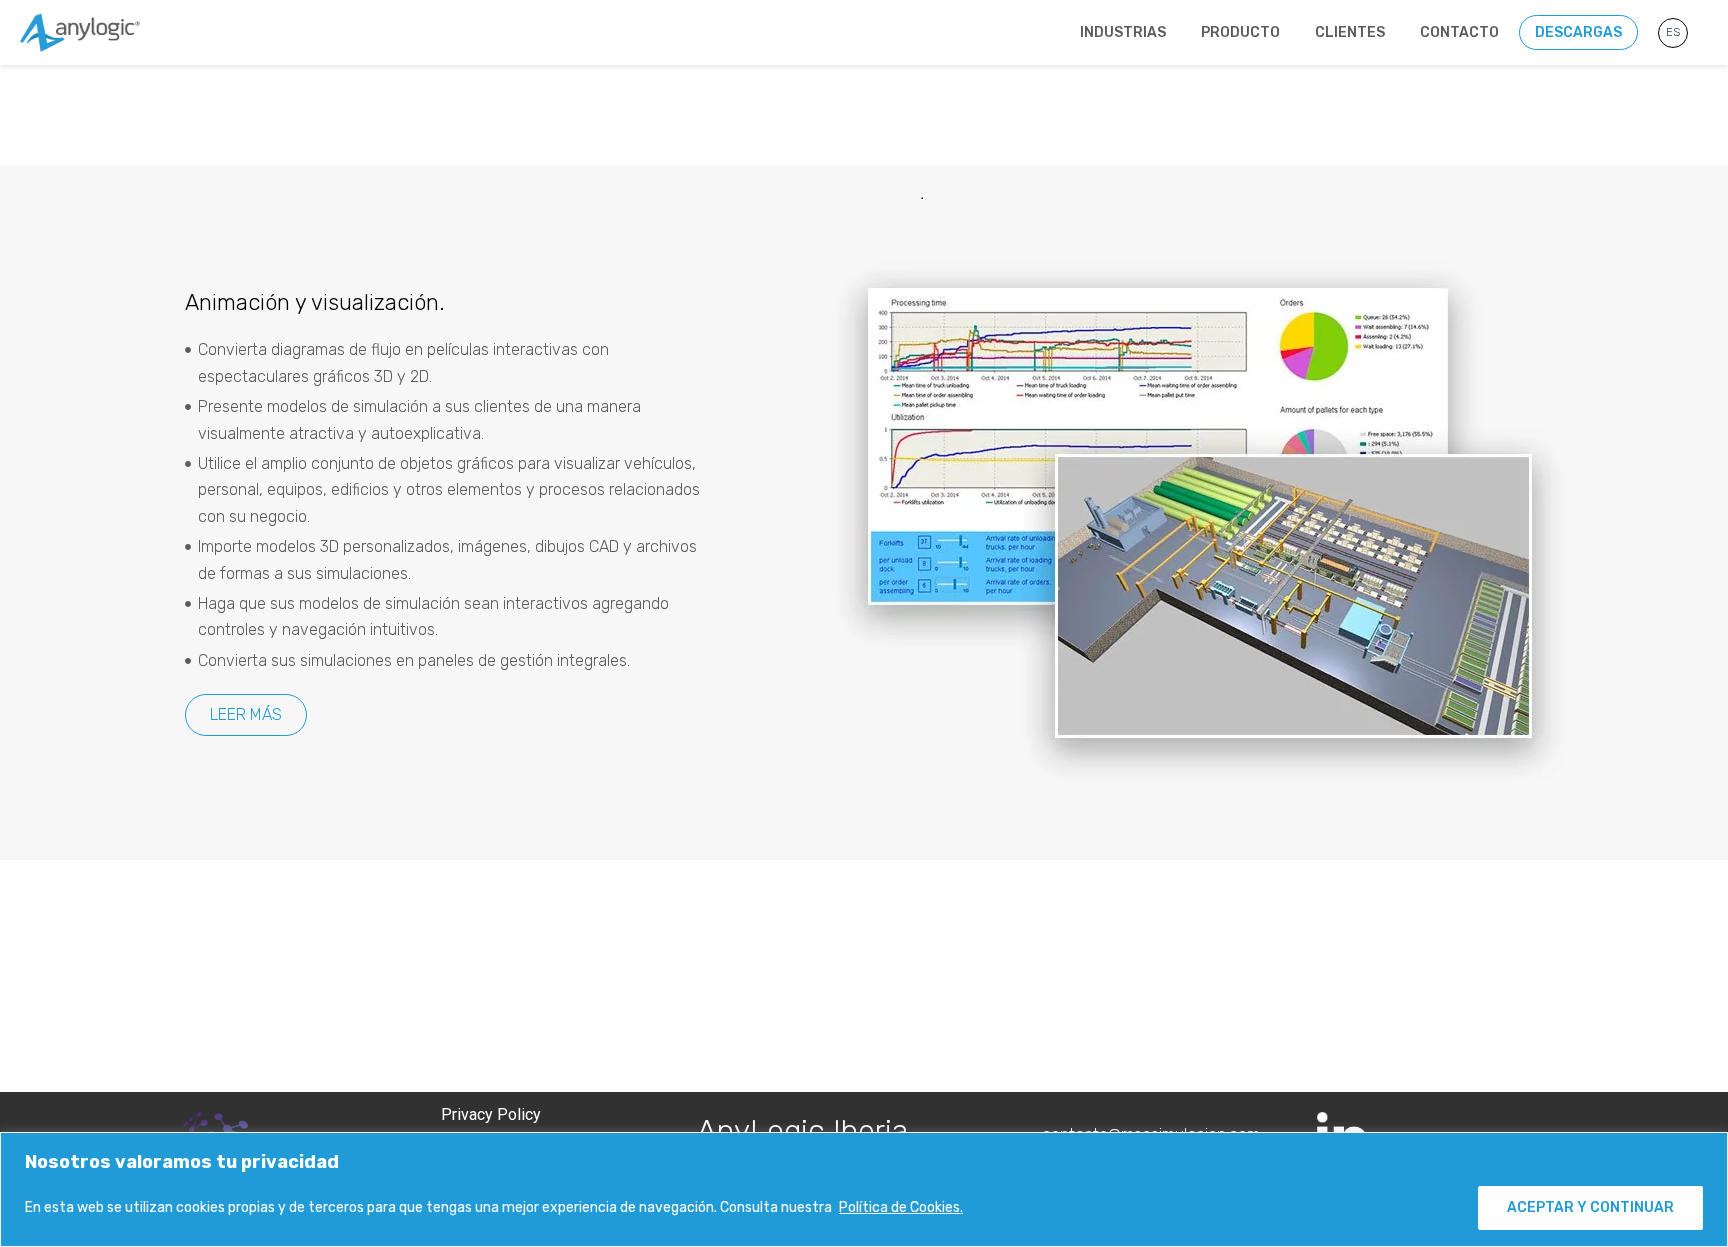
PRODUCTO (1240, 32)
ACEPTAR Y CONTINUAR (1590, 1207)
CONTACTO (1459, 32)
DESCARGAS (1578, 32)
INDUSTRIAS (1123, 32)
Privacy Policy (493, 1114)
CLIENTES (1350, 32)
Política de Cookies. (901, 1207)
